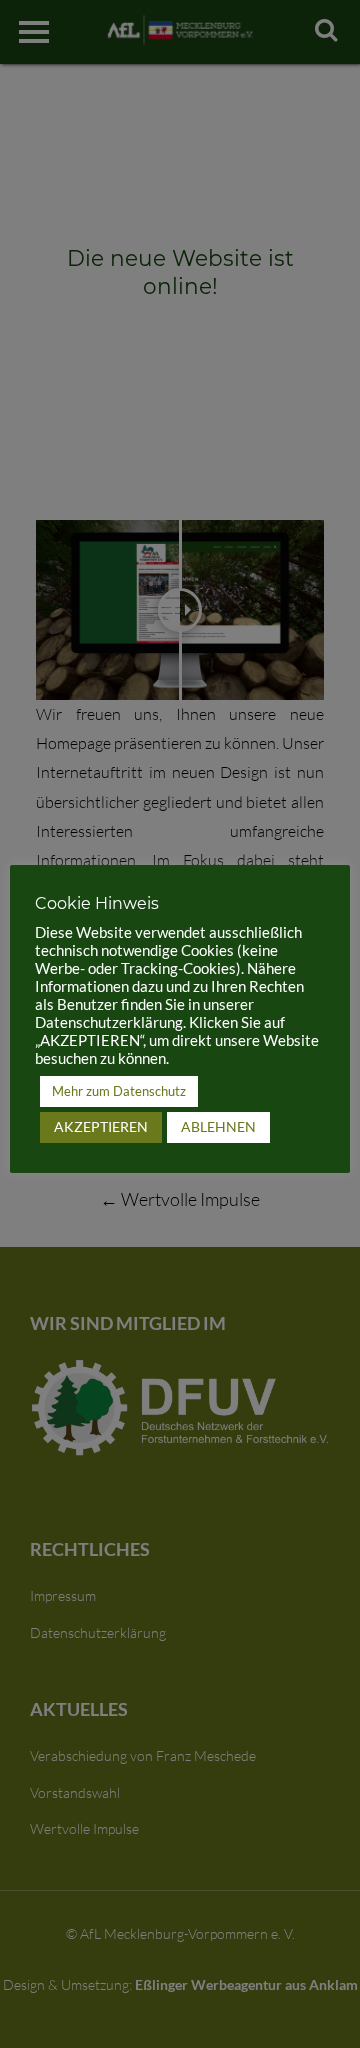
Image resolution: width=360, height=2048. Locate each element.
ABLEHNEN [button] (218, 1126)
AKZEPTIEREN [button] (101, 1126)
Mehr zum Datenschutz (119, 1091)
